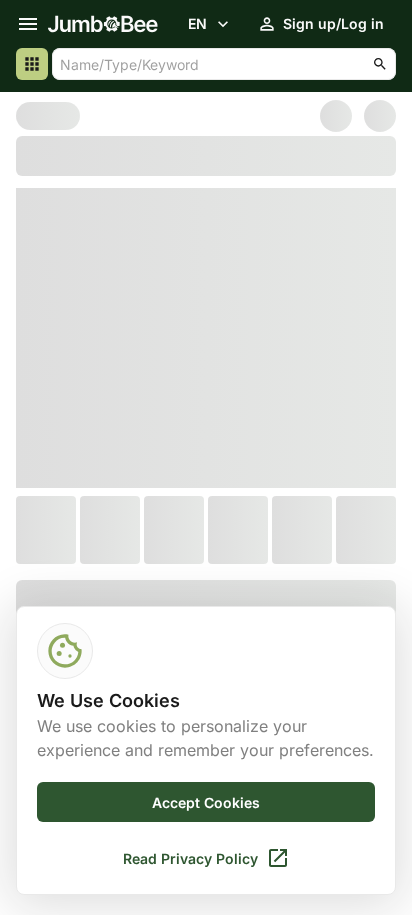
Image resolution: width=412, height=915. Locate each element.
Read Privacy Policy (190, 858)
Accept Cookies (206, 802)
